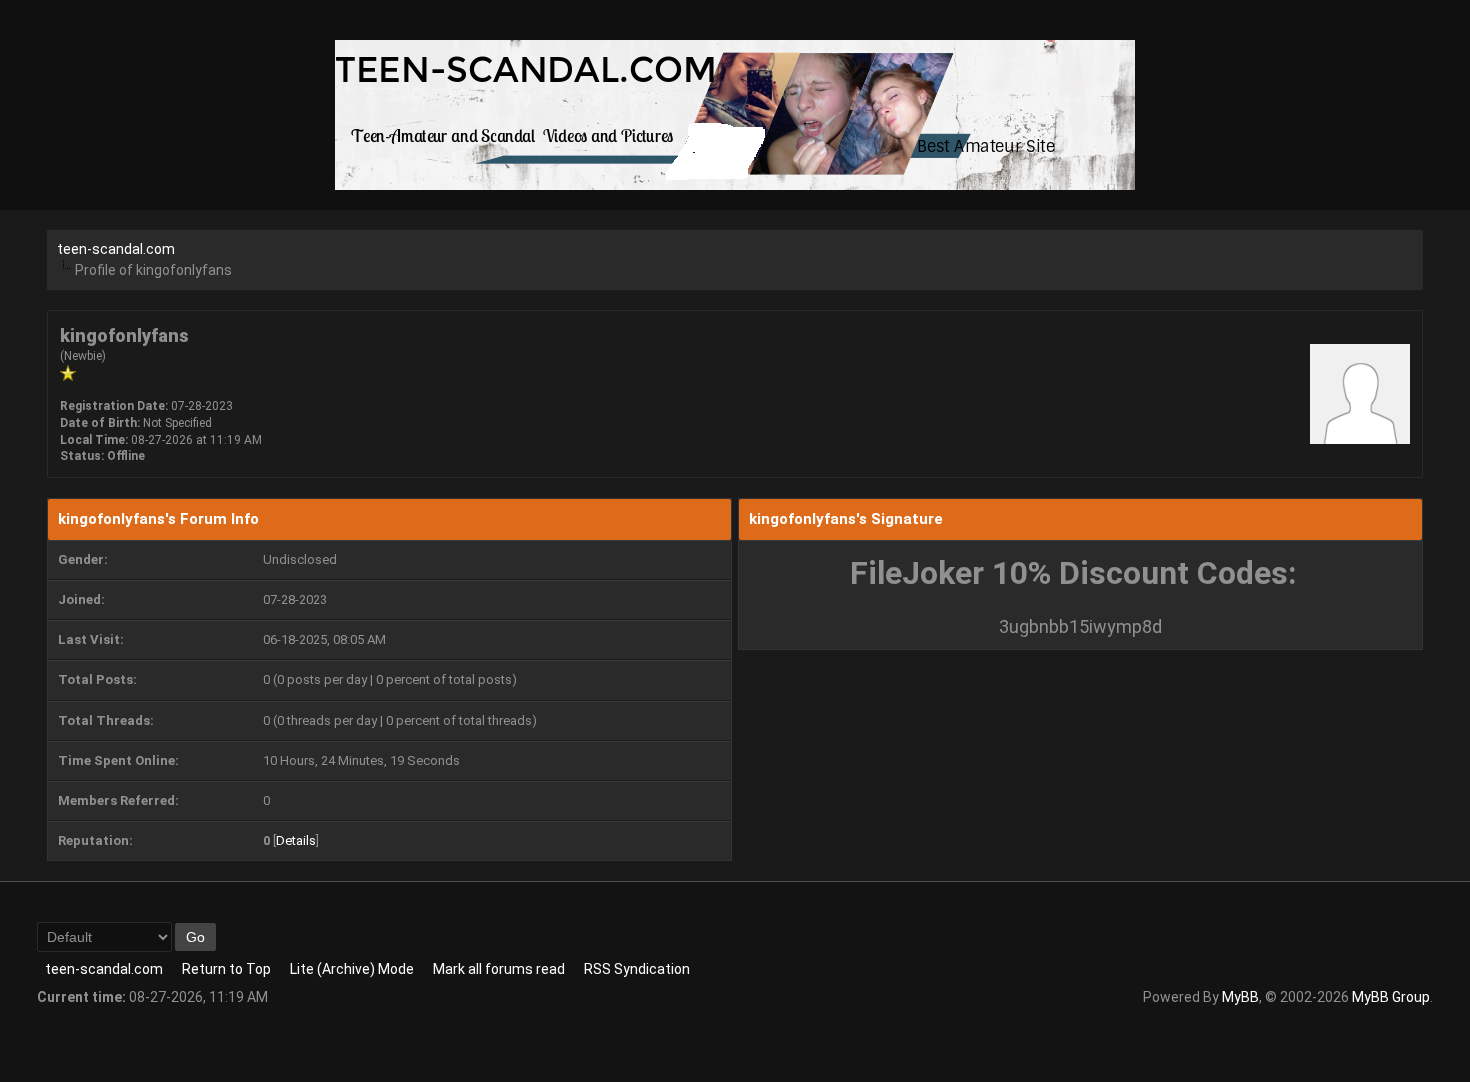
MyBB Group (1391, 997)
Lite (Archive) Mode (352, 969)
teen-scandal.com (116, 249)
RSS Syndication (637, 969)
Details (296, 840)
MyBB (1240, 997)
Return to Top (226, 969)
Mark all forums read (499, 969)
